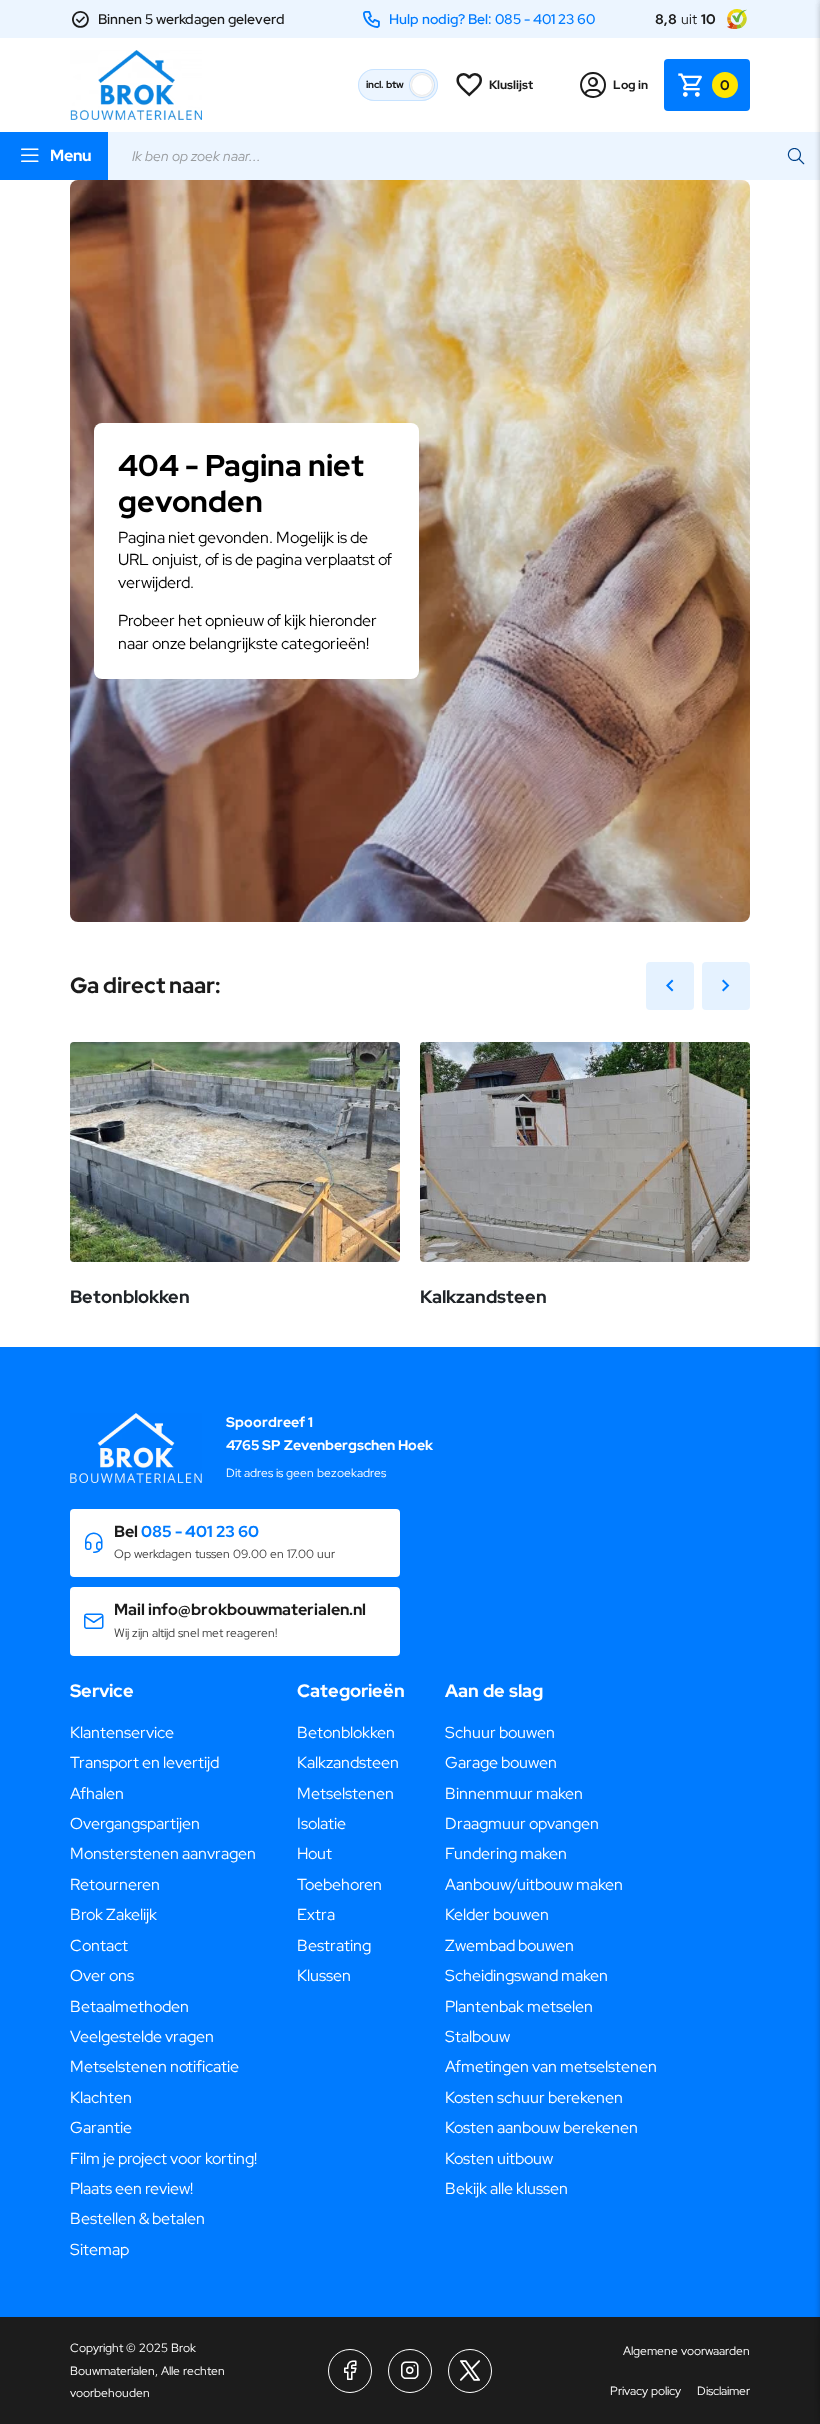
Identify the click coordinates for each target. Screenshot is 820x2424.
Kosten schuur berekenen (534, 2097)
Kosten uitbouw (499, 2158)
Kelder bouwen (497, 1914)
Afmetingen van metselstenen (551, 2066)
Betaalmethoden (129, 2006)
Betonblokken (346, 1732)
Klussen (324, 1975)
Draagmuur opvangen (522, 1823)
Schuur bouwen (500, 1732)
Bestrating (334, 1945)
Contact (99, 1945)
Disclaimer (723, 2391)
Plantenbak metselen (519, 2006)
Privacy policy (645, 2391)
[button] (235, 1543)
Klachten (101, 2097)
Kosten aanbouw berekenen (541, 2127)
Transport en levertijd (144, 1762)
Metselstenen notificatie (154, 2066)
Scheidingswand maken (526, 1975)
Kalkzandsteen (348, 1762)
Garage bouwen (501, 1762)
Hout (314, 1853)
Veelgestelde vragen (142, 2036)
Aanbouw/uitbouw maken (534, 1884)
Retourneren (115, 1884)
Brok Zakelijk (113, 1914)
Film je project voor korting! (163, 2158)
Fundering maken (506, 1853)
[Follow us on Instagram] (410, 2371)
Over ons (102, 1975)
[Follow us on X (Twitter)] (470, 2371)
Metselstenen (345, 1793)
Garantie (101, 2127)
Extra (316, 1914)
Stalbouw (477, 2036)
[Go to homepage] (136, 85)
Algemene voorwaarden (686, 2351)
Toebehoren (339, 1884)
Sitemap (99, 2249)
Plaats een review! (131, 2188)
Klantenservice (122, 1732)
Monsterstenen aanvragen (163, 1853)
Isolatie (321, 1823)
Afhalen (97, 1793)
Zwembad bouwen (509, 1945)
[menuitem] (163, 1733)
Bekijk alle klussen (506, 2188)
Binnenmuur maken (514, 1793)
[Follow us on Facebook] (350, 2371)
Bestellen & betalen (137, 2218)
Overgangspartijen (135, 1823)
